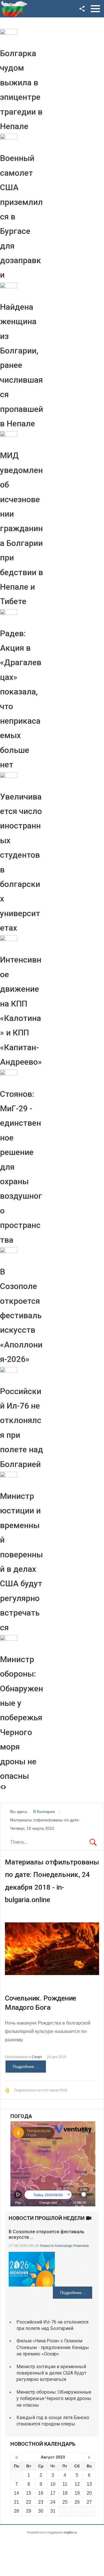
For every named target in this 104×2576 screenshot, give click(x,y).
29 (29, 2511)
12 (77, 2484)
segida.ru (70, 2532)
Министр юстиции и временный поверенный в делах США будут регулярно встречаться (51, 2373)
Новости (47, 2246)
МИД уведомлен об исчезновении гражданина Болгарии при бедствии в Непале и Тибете (22, 528)
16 (41, 2493)
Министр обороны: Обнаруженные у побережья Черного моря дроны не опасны (22, 1718)
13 (89, 2484)
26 (77, 2502)
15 (29, 2493)
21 (16, 2502)
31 (53, 2511)
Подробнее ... (26, 2067)
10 (53, 2484)
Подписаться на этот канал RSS (41, 2090)
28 (16, 2511)
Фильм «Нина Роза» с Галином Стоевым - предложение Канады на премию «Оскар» (53, 2347)
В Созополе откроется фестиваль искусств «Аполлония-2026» (21, 1315)
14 (16, 2493)
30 (41, 2511)
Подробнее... (73, 2293)
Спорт (37, 2057)
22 (29, 2502)
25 (65, 2502)
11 (65, 2484)
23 (41, 2502)
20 (89, 2493)
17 (53, 2493)
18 (65, 2493)
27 (89, 2502)
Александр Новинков (72, 2246)
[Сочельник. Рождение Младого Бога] (52, 1949)
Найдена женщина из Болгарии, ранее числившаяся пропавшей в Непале (22, 365)
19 (77, 2493)
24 (53, 2502)
